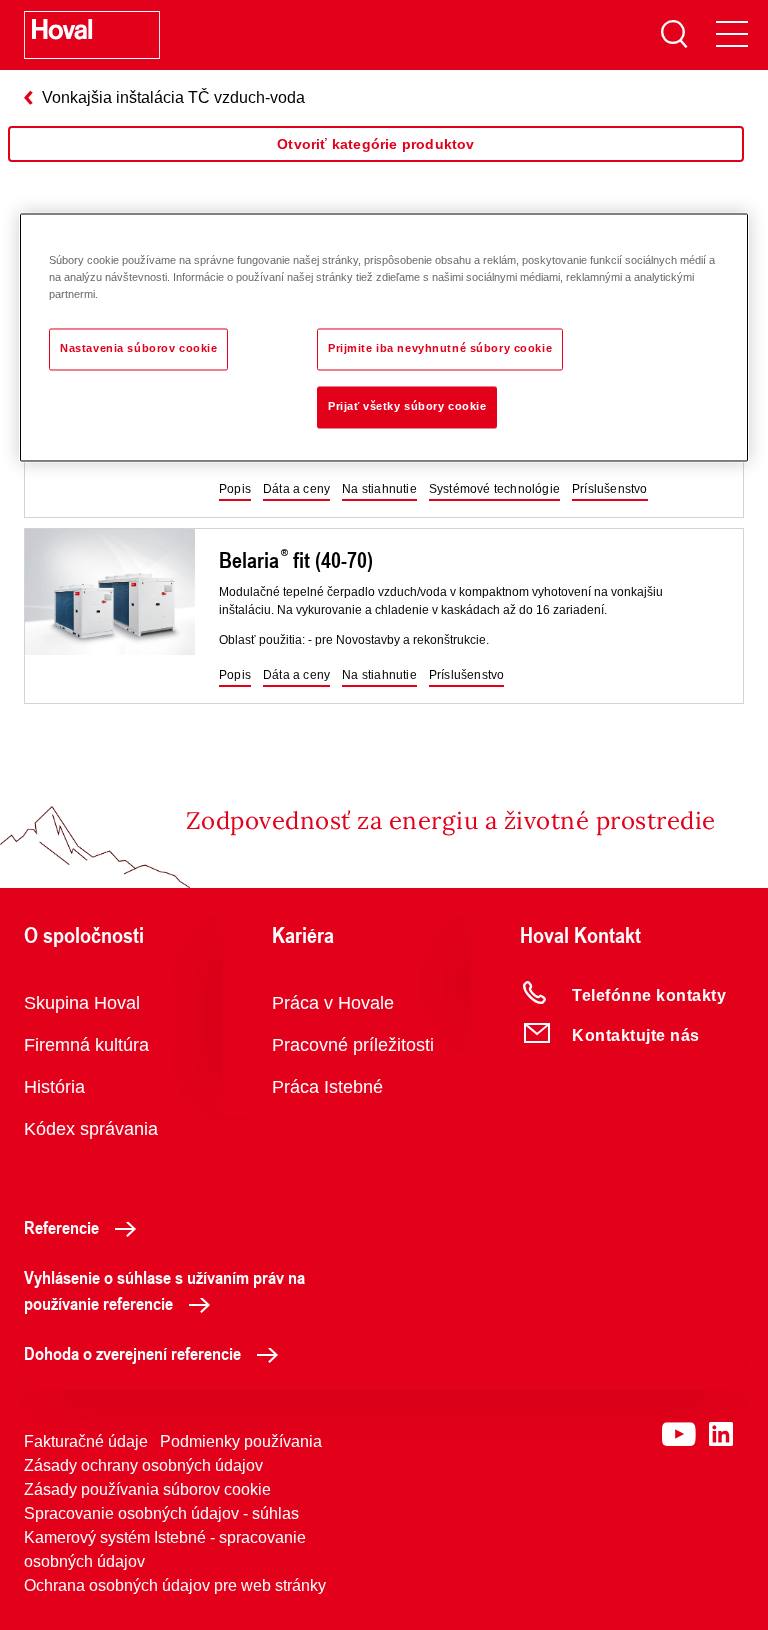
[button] (235, 490)
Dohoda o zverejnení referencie (132, 1353)
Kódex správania (91, 1129)
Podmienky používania (241, 1441)
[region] (376, 164)
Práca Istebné (327, 1087)
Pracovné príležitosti (353, 1045)
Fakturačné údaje (86, 1441)
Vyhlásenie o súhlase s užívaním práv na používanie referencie (164, 1290)
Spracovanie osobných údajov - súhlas (161, 1513)
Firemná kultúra (86, 1045)
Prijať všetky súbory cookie (407, 406)
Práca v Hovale (333, 1003)
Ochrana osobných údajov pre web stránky (175, 1585)
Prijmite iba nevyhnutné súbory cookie (440, 348)
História (54, 1087)
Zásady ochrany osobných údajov (143, 1465)
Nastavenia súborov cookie (138, 348)
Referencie (61, 1227)
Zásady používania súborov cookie (147, 1489)
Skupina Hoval (82, 1003)
